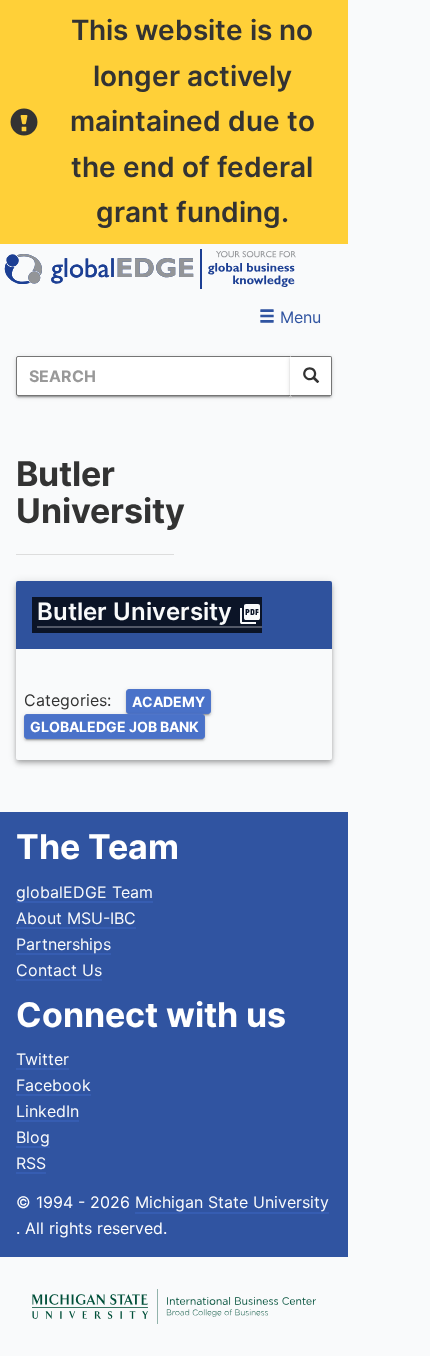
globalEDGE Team (84, 892)
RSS (31, 1163)
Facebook (53, 1085)
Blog (33, 1137)
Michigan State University (232, 1202)
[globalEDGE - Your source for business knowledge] (150, 269)
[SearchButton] (311, 376)
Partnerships (63, 944)
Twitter (42, 1059)
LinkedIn (47, 1111)
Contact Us (59, 970)
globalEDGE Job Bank (114, 726)
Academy (168, 701)
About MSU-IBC (76, 918)
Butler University (149, 611)
